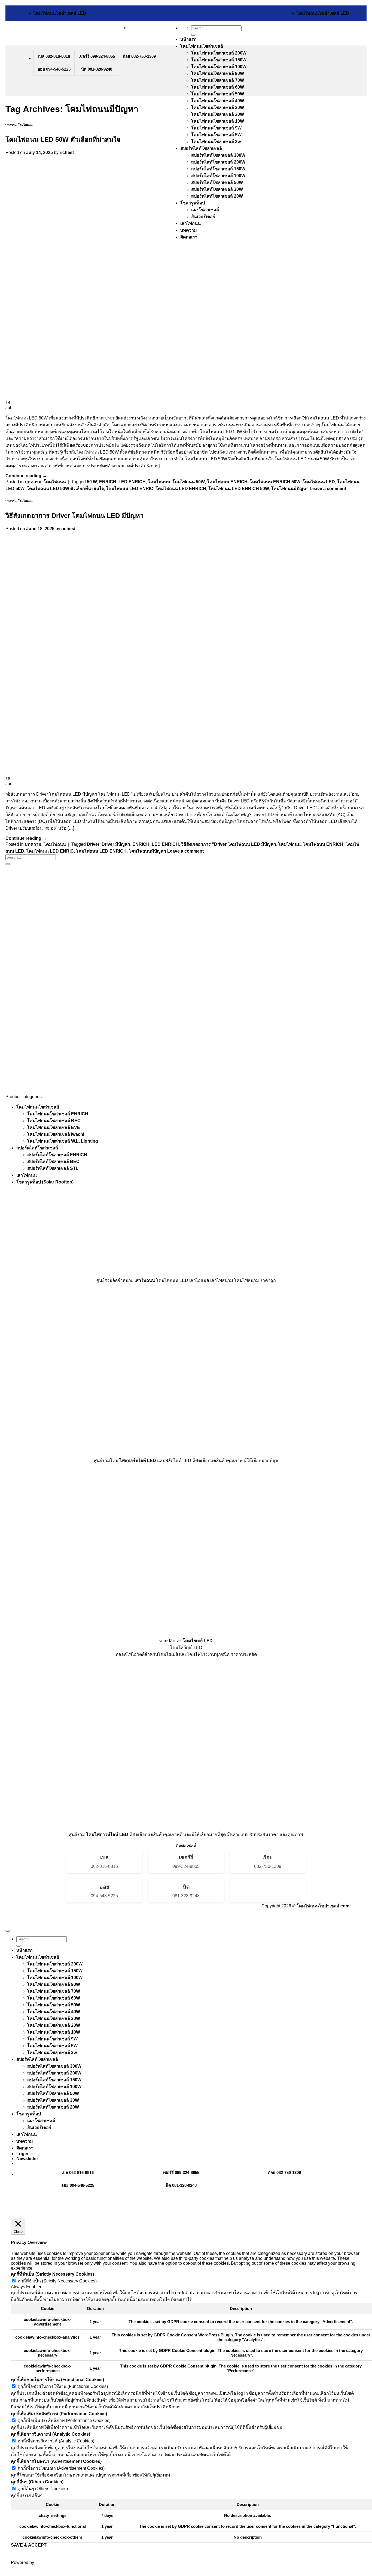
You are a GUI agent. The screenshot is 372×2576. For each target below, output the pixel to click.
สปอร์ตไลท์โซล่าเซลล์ (201, 148)
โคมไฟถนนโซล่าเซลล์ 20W (218, 114)
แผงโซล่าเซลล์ (41, 2121)
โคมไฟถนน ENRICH (227, 482)
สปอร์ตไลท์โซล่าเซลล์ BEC (53, 1162)
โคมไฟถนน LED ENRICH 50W (239, 489)
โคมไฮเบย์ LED (198, 1641)
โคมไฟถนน (25, 125)
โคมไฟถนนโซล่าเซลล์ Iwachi (56, 1134)
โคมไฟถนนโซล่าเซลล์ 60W (218, 87)
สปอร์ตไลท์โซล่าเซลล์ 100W (54, 2087)
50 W (92, 482)
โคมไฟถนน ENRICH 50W (275, 482)
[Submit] (193, 35)
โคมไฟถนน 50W (189, 482)
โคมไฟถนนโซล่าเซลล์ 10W (218, 121)
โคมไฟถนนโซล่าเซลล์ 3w (216, 142)
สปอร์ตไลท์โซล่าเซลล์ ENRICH (57, 1155)
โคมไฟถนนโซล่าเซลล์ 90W (218, 73)
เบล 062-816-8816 (54, 56)
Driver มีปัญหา (116, 844)
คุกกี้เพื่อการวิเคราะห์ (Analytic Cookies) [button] (51, 2434)
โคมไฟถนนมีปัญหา (290, 489)
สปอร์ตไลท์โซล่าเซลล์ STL (53, 1168)
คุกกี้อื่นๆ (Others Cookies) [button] (37, 2482)
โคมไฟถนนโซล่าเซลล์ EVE (54, 1127)
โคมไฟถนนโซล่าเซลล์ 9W (216, 128)
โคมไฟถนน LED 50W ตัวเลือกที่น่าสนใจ (63, 139)
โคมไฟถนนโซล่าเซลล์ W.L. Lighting (63, 1141)
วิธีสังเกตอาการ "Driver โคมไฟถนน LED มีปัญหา (229, 844)
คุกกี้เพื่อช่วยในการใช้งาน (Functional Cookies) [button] (57, 2380)
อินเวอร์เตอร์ (39, 2127)
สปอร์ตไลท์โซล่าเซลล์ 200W (54, 2073)
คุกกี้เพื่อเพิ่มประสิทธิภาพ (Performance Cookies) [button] (59, 2414)
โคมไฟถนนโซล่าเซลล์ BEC (54, 1121)
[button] (27, 2159)
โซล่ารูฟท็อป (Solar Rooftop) (45, 1182)
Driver (93, 844)
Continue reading (26, 476)
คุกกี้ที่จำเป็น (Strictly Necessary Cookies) (57, 2281)
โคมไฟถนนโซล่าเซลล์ (202, 46)
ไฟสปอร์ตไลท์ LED (138, 1461)
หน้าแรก (188, 39)
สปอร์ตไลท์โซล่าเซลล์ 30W (53, 2100)
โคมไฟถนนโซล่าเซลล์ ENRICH (58, 1114)
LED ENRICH (132, 482)
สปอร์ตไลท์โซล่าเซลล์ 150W (54, 2080)
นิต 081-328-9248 (97, 69)
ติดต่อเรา (25, 2148)
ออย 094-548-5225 (54, 69)
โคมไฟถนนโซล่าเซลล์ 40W (218, 101)
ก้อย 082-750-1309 (139, 56)
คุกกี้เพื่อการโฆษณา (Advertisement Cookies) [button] (56, 2461)
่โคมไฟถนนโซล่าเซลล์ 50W (218, 94)
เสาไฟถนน (27, 1175)
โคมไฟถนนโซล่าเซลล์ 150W (219, 60)
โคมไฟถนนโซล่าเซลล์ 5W (216, 135)
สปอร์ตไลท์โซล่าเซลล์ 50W (53, 2093)
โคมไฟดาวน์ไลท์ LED (107, 1834)
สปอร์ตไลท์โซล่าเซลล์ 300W (54, 2066)
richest (67, 152)
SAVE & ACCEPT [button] (29, 2545)
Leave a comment (328, 489)
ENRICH (108, 482)
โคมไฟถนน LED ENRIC (130, 489)
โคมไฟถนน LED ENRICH (181, 489)
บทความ (11, 125)
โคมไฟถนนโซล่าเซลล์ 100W (219, 67)
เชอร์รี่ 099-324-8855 (97, 56)
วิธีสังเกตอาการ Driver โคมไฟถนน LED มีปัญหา (74, 516)
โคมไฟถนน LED (319, 482)
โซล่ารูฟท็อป (29, 2114)
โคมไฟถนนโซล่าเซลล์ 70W (218, 80)
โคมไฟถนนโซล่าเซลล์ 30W (218, 108)
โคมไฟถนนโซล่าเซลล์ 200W (219, 53)
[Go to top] (8, 1931)
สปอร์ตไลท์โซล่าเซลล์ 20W (53, 2107)
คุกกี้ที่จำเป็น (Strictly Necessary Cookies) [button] (52, 2274)
